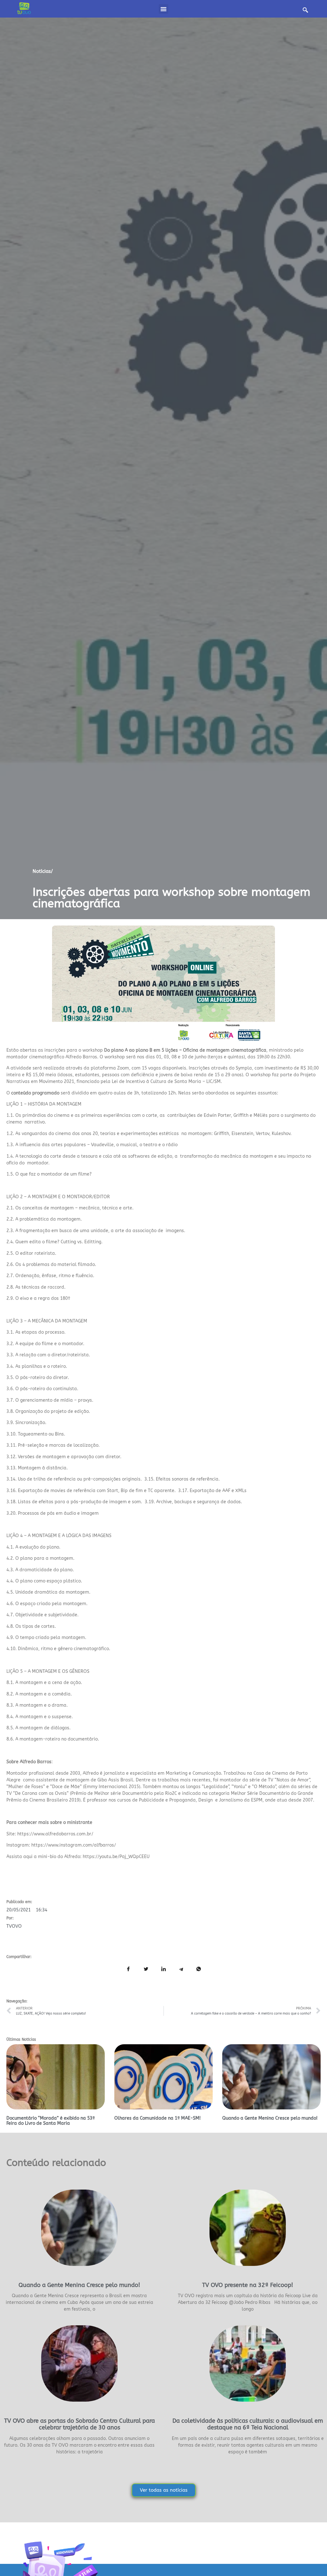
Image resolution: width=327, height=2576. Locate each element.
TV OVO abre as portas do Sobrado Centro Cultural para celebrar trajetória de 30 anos (80, 2424)
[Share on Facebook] (128, 1970)
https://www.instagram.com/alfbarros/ (74, 1845)
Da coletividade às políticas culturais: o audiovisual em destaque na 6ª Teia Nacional (248, 2424)
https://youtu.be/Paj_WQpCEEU (116, 1857)
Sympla (244, 1068)
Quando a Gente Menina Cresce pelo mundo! (270, 2118)
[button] (163, 9)
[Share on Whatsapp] (199, 1970)
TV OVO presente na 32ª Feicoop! (248, 2285)
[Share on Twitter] (146, 1970)
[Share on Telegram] (181, 1970)
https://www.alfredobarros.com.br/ (55, 1834)
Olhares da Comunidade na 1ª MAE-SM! (157, 2118)
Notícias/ (43, 871)
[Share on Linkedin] (163, 1970)
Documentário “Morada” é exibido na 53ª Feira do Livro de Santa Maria (51, 2121)
